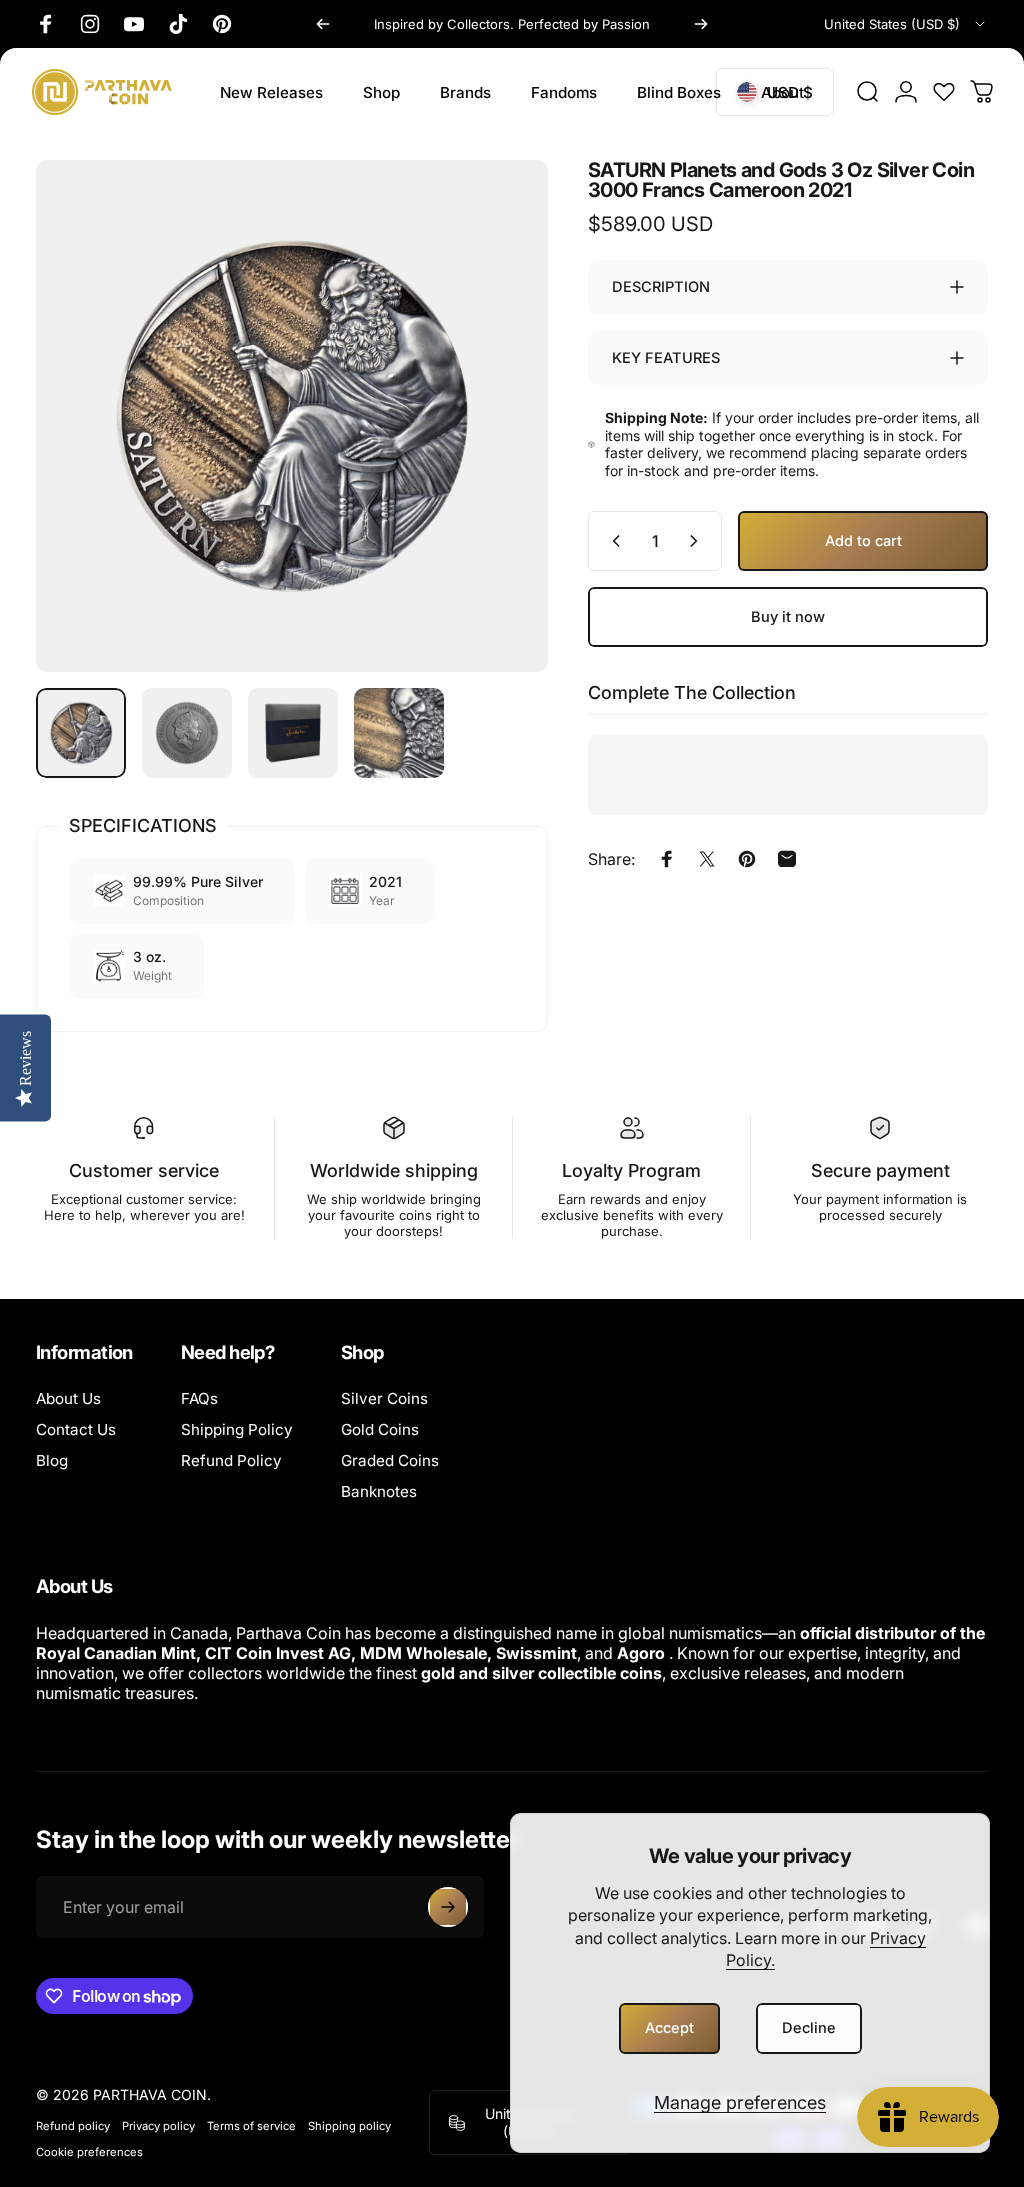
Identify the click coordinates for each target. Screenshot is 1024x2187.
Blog (52, 1460)
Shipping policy (349, 2126)
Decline (809, 2028)
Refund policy (73, 2126)
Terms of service (251, 2126)
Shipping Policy (237, 1429)
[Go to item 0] (81, 733)
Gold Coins (380, 1429)
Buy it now (788, 617)
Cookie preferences (89, 2152)
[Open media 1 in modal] (292, 416)
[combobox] (906, 24)
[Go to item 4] (399, 733)
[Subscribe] (448, 1907)
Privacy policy (158, 2126)
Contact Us (76, 1429)
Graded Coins (390, 1460)
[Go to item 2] (187, 733)
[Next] (701, 24)
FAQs (199, 1398)
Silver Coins (384, 1398)
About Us (68, 1398)
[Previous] (323, 24)
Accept (669, 2028)
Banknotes (379, 1491)
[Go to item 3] (293, 733)
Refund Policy (231, 1460)
